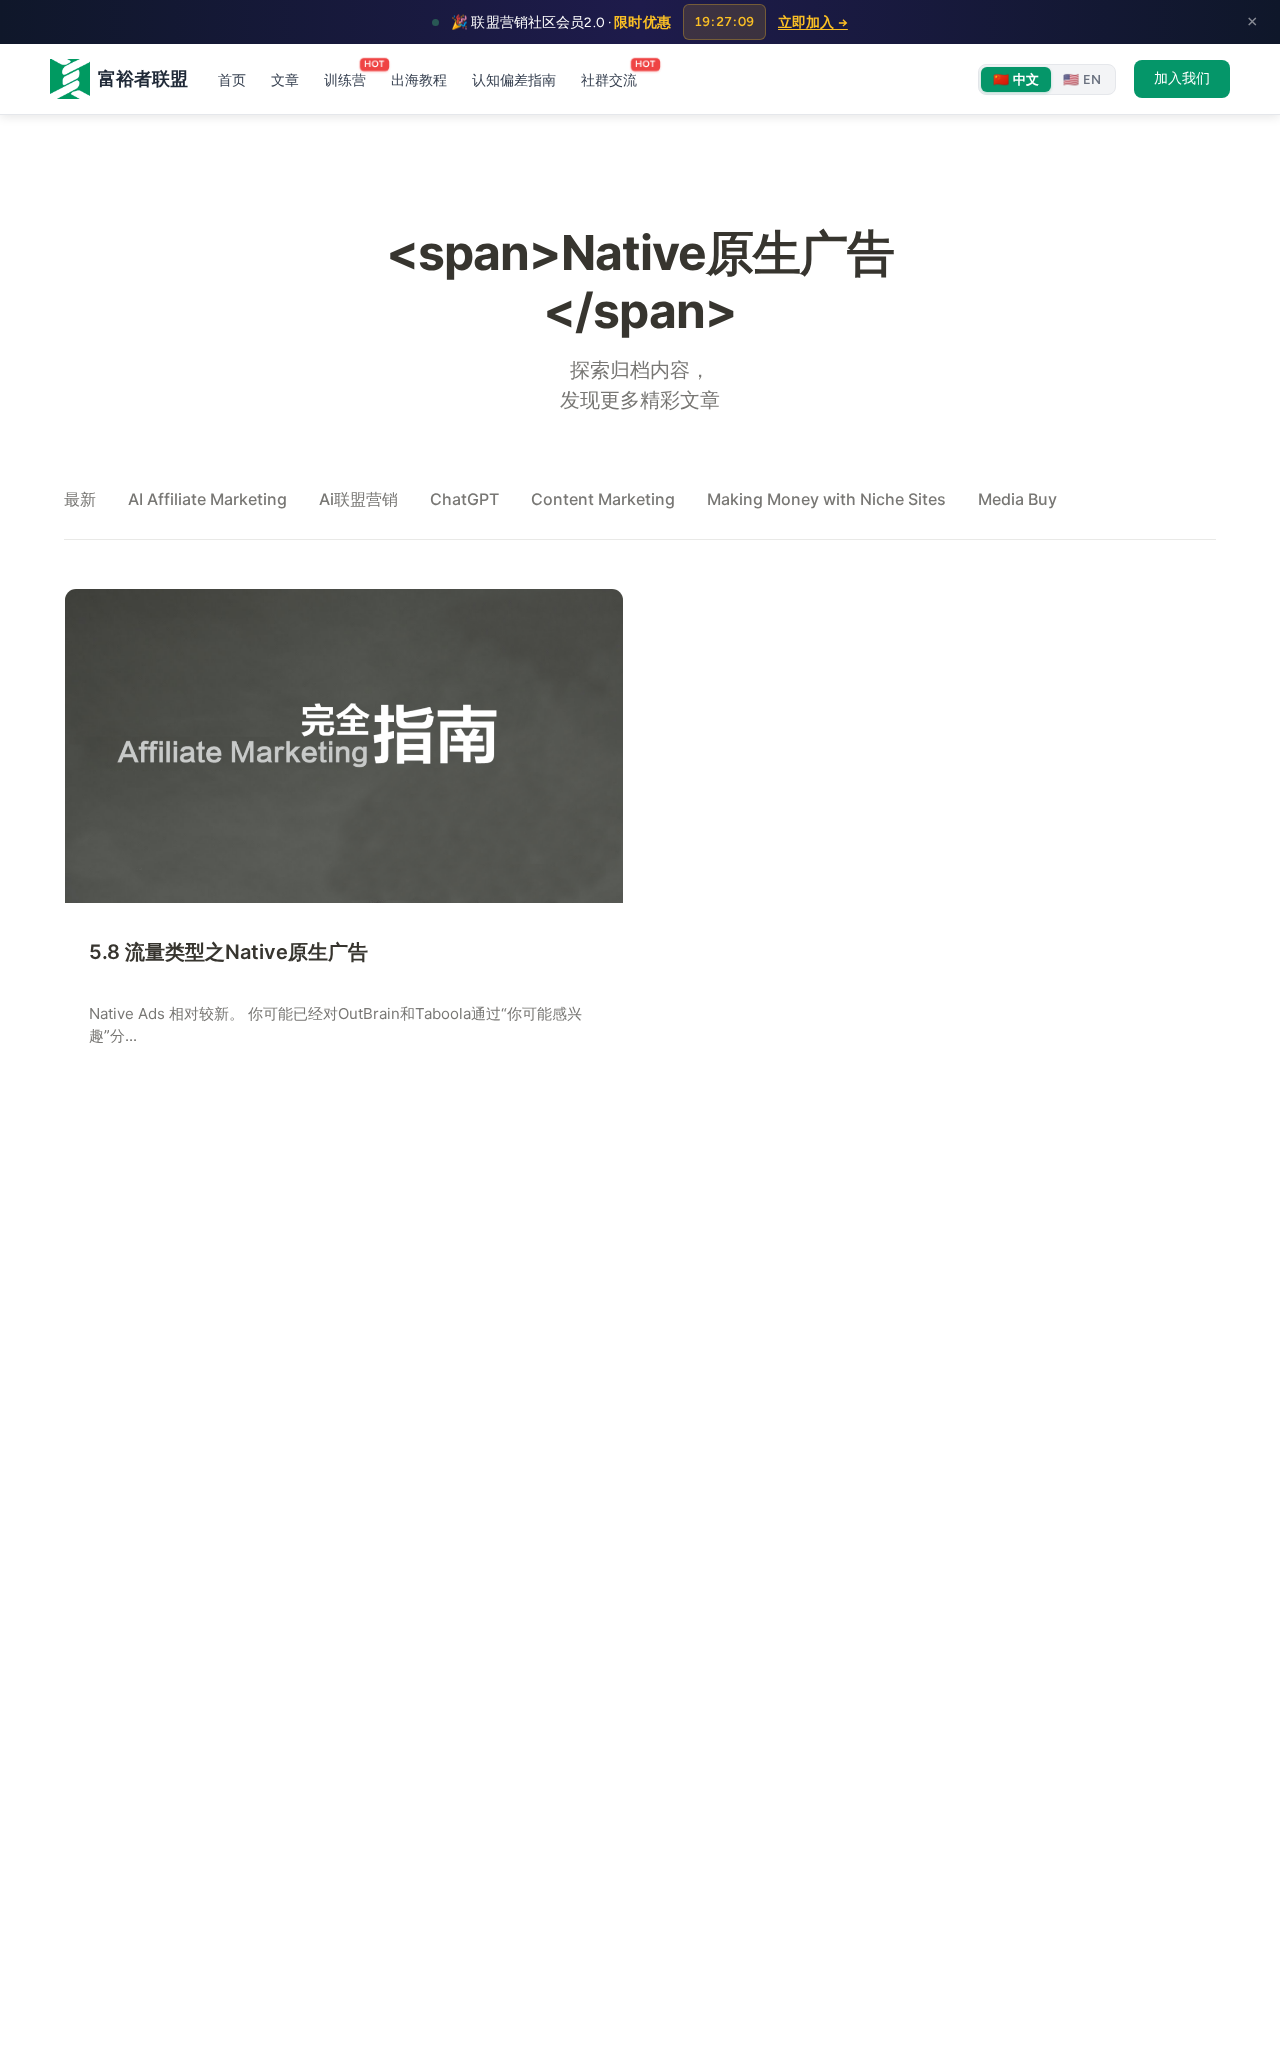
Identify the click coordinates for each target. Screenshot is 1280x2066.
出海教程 (419, 80)
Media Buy (1017, 499)
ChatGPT (464, 499)
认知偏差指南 (514, 80)
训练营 (345, 77)
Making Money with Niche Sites (826, 499)
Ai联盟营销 (358, 499)
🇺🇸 (1082, 79)
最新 (80, 499)
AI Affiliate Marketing (207, 499)
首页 (232, 80)
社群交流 (609, 77)
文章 (285, 80)
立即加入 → (813, 22)
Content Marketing (603, 499)
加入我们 (1182, 78)
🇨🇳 (1016, 79)
